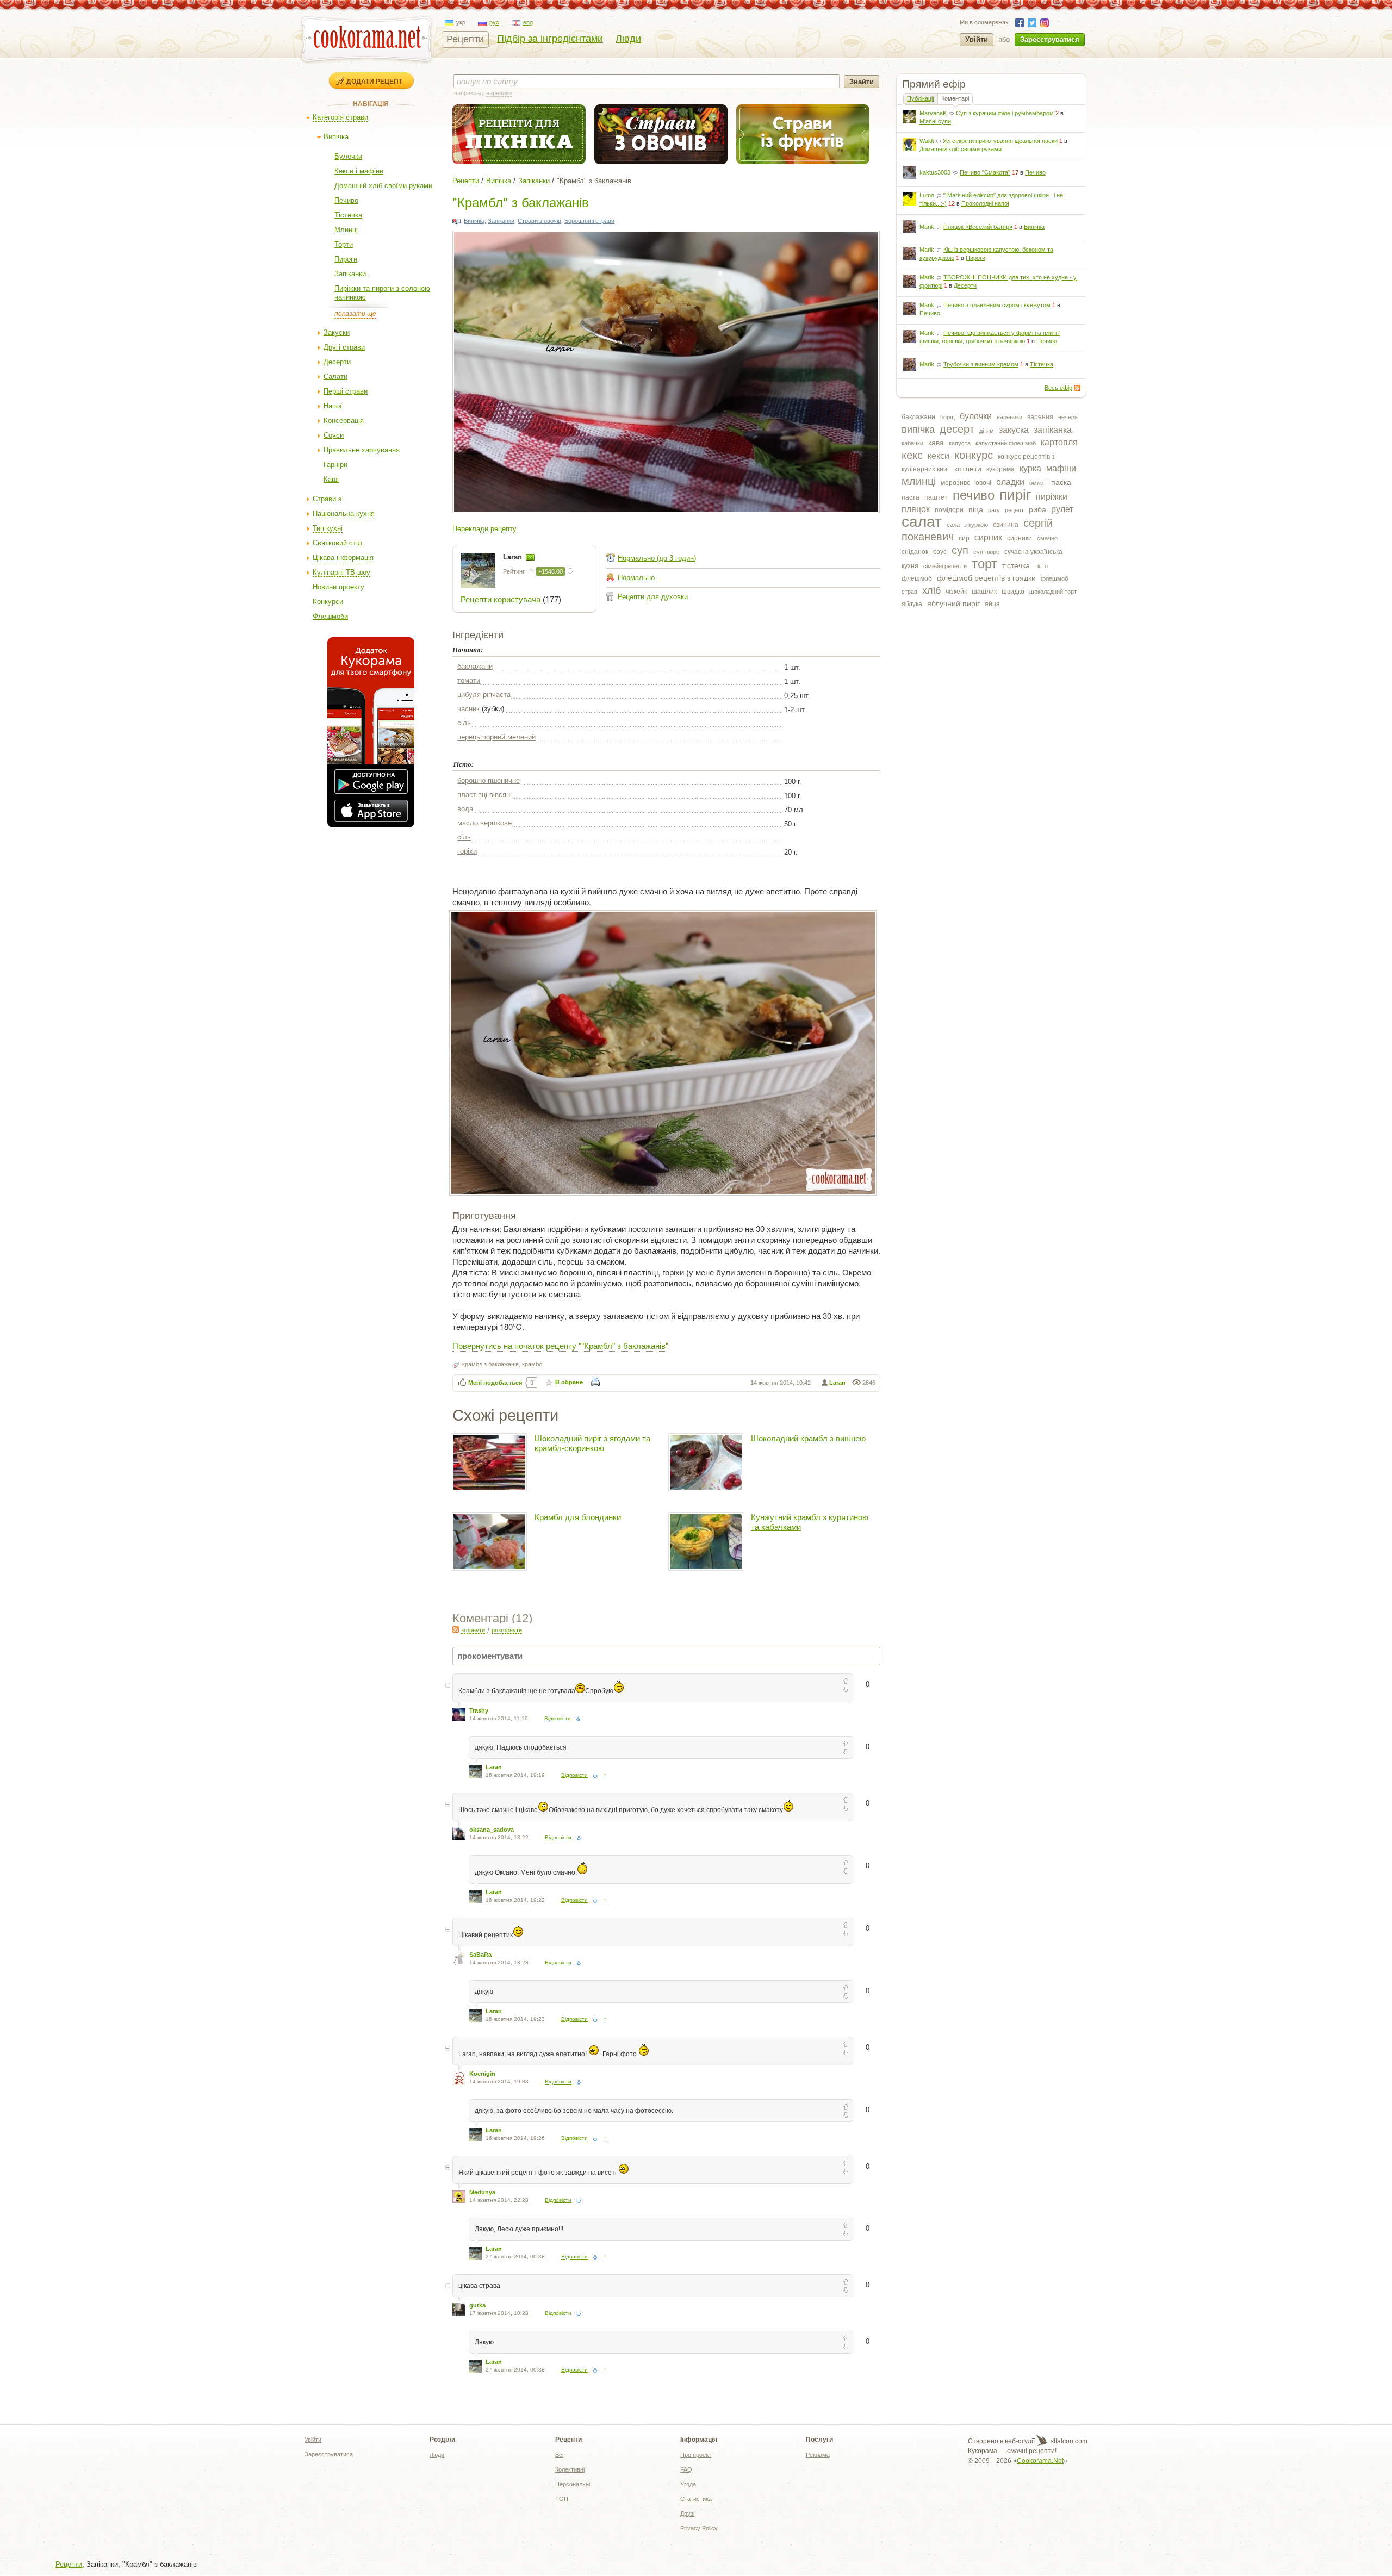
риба (1037, 509)
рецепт (1014, 510)
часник (468, 709)
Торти (344, 244)
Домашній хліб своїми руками (383, 186)
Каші (331, 479)
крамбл (532, 1364)
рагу (994, 510)
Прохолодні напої (985, 203)
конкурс (974, 455)
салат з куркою (967, 525)
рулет (1062, 509)
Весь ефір (1058, 388)
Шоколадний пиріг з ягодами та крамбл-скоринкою (592, 1443)
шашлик (984, 592)
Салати (335, 377)
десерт (957, 429)
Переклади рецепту (484, 529)
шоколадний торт (1053, 592)
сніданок (915, 552)
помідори (949, 510)
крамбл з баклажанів (490, 1364)
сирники (1020, 538)
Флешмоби (330, 616)
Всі (559, 2455)
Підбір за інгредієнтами (550, 39)
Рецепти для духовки (653, 597)
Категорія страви (340, 117)
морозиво (956, 483)
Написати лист (530, 557)
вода (465, 809)
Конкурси (328, 602)
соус (940, 552)
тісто (1041, 566)
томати (469, 680)
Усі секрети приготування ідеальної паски (1000, 141)
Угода (688, 2484)
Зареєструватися (1050, 39)
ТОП (562, 2499)
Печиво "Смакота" (985, 172)
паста (911, 497)
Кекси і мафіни (359, 171)
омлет (1038, 483)
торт (984, 564)
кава (936, 443)
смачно (1047, 538)
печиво (974, 495)
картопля (1059, 442)
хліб (931, 590)
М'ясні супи (935, 121)
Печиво (346, 200)
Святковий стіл (337, 543)
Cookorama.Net (1040, 2461)
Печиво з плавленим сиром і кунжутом (997, 305)
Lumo (927, 195)
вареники (1009, 417)
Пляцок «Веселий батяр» (978, 227)
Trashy (479, 1710)
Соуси (334, 435)
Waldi (927, 141)
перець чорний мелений (496, 737)
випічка (918, 430)
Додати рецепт (374, 81)
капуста (960, 443)
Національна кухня (344, 514)
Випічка (336, 137)
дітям (987, 431)
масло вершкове (484, 823)
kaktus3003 (935, 172)
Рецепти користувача (501, 599)
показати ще (355, 314)
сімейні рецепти (945, 566)
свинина (1006, 525)
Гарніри (335, 465)
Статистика (696, 2499)
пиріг (1015, 495)
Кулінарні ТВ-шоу (341, 572)
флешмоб (917, 578)
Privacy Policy (699, 2528)
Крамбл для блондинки (578, 1517)
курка (1030, 468)
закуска (1014, 430)
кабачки (912, 443)
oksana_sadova (492, 1830)
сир (964, 538)
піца (976, 509)
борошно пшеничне (489, 780)
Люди (628, 39)
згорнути (473, 1630)
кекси (939, 456)
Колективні (570, 2469)
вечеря (1068, 417)
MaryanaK (933, 113)
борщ (947, 417)
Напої (333, 406)
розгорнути (507, 1630)
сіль (464, 723)
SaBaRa (480, 1955)
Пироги (346, 259)
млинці (919, 481)
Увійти (977, 39)
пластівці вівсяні (484, 795)
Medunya (482, 2192)
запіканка (1053, 430)
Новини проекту (338, 587)
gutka (477, 2305)
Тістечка (348, 215)
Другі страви (344, 347)
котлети (968, 469)
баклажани (918, 417)
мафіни (1061, 468)
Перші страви (346, 391)
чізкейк (956, 592)
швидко (1013, 592)
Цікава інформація (343, 558)
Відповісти (558, 1718)
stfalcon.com (1068, 2441)
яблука (912, 604)
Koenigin (482, 2074)
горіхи (467, 851)
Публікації (921, 98)
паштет (936, 497)
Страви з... (330, 499)
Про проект (696, 2455)
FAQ (686, 2469)
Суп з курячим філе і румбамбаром (1005, 113)
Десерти (337, 362)
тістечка (1016, 565)
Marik (927, 227)
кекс (912, 455)
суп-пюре (986, 552)
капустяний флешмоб (1006, 443)
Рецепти (465, 39)
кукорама (1000, 469)
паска (1061, 482)
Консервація (344, 421)
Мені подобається (495, 1383)
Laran (514, 557)
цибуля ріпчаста (484, 695)
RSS (1077, 388)
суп (960, 550)
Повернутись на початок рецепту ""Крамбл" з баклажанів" (560, 1345)
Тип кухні (328, 528)
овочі (983, 483)
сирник (988, 537)
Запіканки (350, 274)
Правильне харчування (362, 450)
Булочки (348, 156)
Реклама (818, 2455)
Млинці (346, 230)
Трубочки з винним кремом (981, 364)
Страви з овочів (539, 221)
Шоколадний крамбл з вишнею (808, 1438)
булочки (976, 416)
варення (1040, 417)
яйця (992, 604)
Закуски (337, 332)
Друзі (687, 2513)
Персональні (573, 2484)
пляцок (916, 509)
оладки (1010, 482)
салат (922, 522)
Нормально (636, 578)
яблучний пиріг (953, 603)
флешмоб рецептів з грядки (986, 578)
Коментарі (955, 98)
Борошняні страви (589, 221)
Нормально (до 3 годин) (657, 558)
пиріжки (1052, 497)
